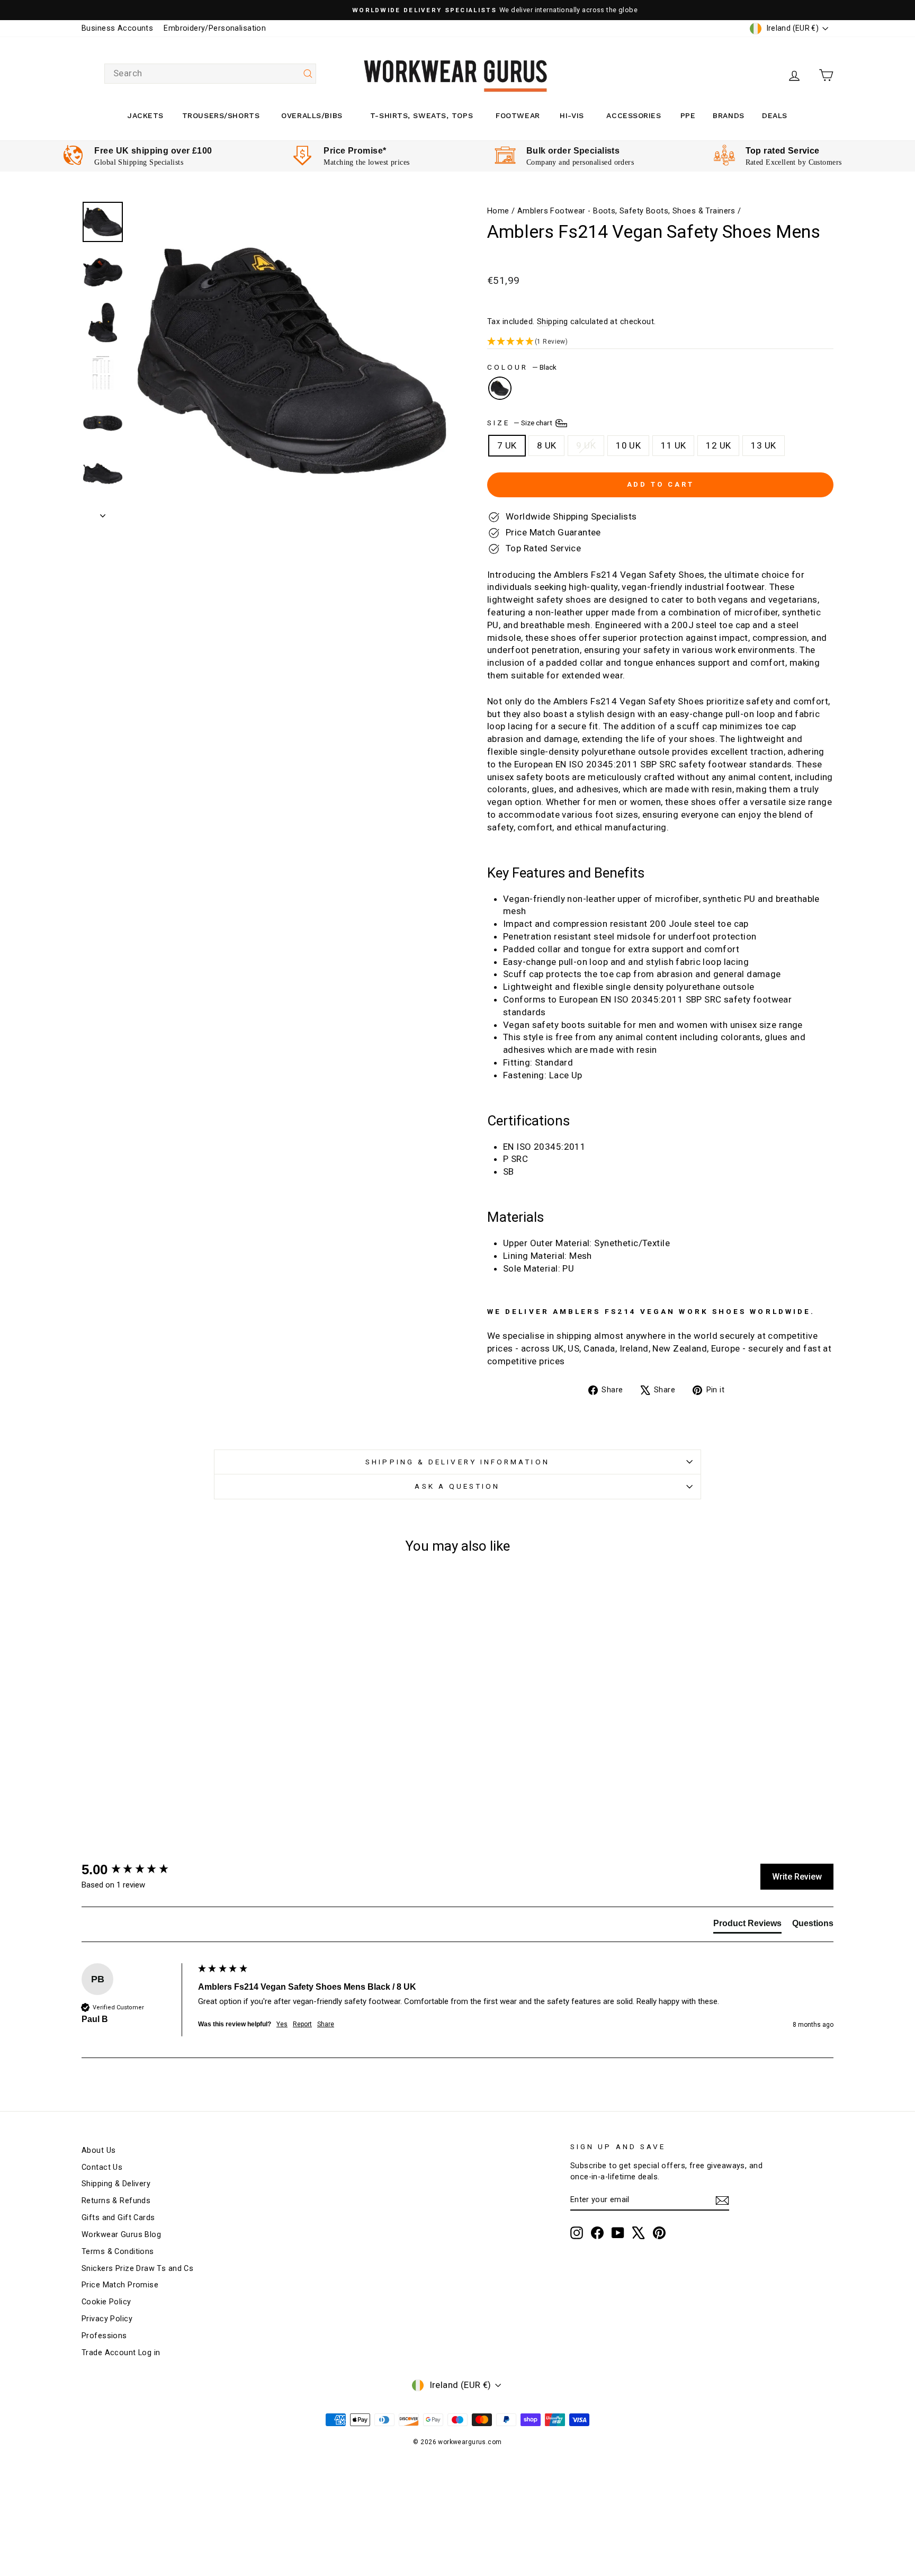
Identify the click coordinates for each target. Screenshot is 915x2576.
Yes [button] (282, 2024)
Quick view (171, 1747)
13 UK (763, 445)
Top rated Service (783, 151)
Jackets (146, 115)
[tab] (747, 1926)
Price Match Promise (120, 2285)
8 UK (547, 445)
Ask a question (457, 1486)
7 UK (507, 445)
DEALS (775, 115)
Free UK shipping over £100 (153, 151)
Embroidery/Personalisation (215, 28)
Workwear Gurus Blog (121, 2235)
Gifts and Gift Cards (118, 2218)
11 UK (673, 445)
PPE (688, 115)
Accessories (634, 115)
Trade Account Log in (121, 2353)
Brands (728, 115)
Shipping (552, 322)
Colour (522, 367)
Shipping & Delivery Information (457, 1462)
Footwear (518, 115)
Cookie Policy (106, 2302)
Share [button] (326, 2024)
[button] (660, 342)
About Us (98, 2150)
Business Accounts (117, 28)
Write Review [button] (797, 1877)
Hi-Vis (572, 115)
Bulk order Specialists (573, 151)
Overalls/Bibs (312, 115)
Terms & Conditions (118, 2252)
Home (498, 211)
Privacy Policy (107, 2319)
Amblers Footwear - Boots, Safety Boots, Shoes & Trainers (626, 211)
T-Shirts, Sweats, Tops (421, 115)
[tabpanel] (137, 156)
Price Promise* (355, 151)
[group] (137, 1870)
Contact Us (102, 2167)
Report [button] (302, 2024)
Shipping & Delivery (116, 2184)
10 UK (628, 445)
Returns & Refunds (116, 2201)
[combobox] (210, 74)
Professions (104, 2336)
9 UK (586, 445)
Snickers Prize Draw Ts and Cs (137, 2269)
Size (521, 422)
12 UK (718, 445)
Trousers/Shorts (221, 115)
